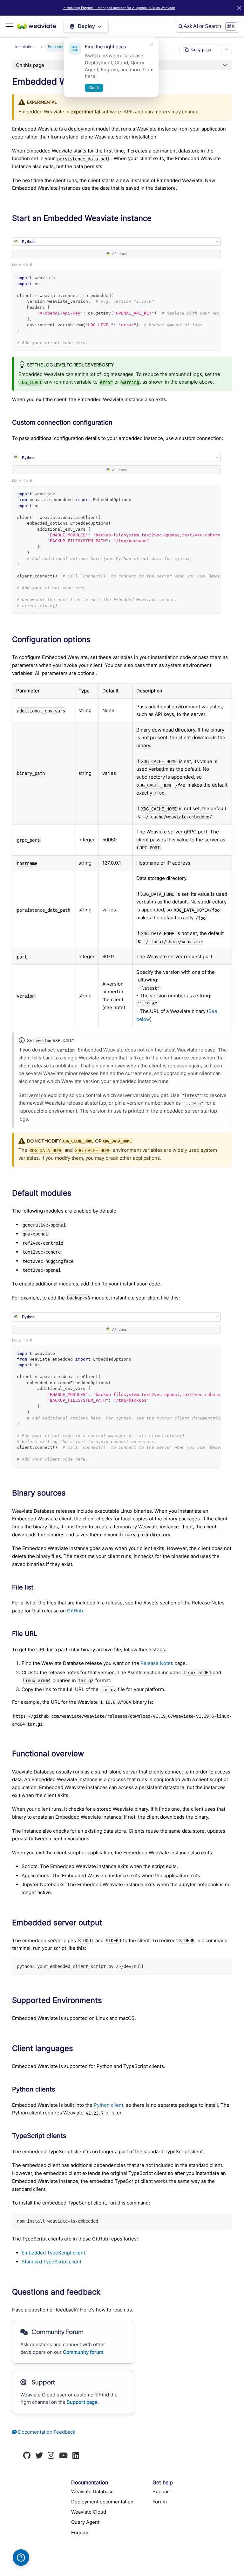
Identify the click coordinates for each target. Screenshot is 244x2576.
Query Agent (85, 2522)
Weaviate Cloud (89, 2512)
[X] (39, 2456)
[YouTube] (63, 2456)
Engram (80, 2533)
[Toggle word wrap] (203, 278)
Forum (160, 2502)
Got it (94, 88)
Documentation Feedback (46, 2432)
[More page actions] (227, 49)
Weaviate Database (92, 2491)
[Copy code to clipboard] (214, 278)
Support (162, 2491)
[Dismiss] (152, 45)
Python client (108, 2105)
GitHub (75, 1611)
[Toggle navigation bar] (10, 26)
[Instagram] (51, 2456)
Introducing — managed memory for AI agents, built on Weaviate (119, 8)
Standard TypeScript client (51, 2262)
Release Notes (157, 1663)
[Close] (239, 8)
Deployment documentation (102, 2502)
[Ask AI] (21, 2558)
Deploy (86, 26)
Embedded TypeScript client (53, 2253)
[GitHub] (27, 2456)
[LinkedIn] (76, 2456)
